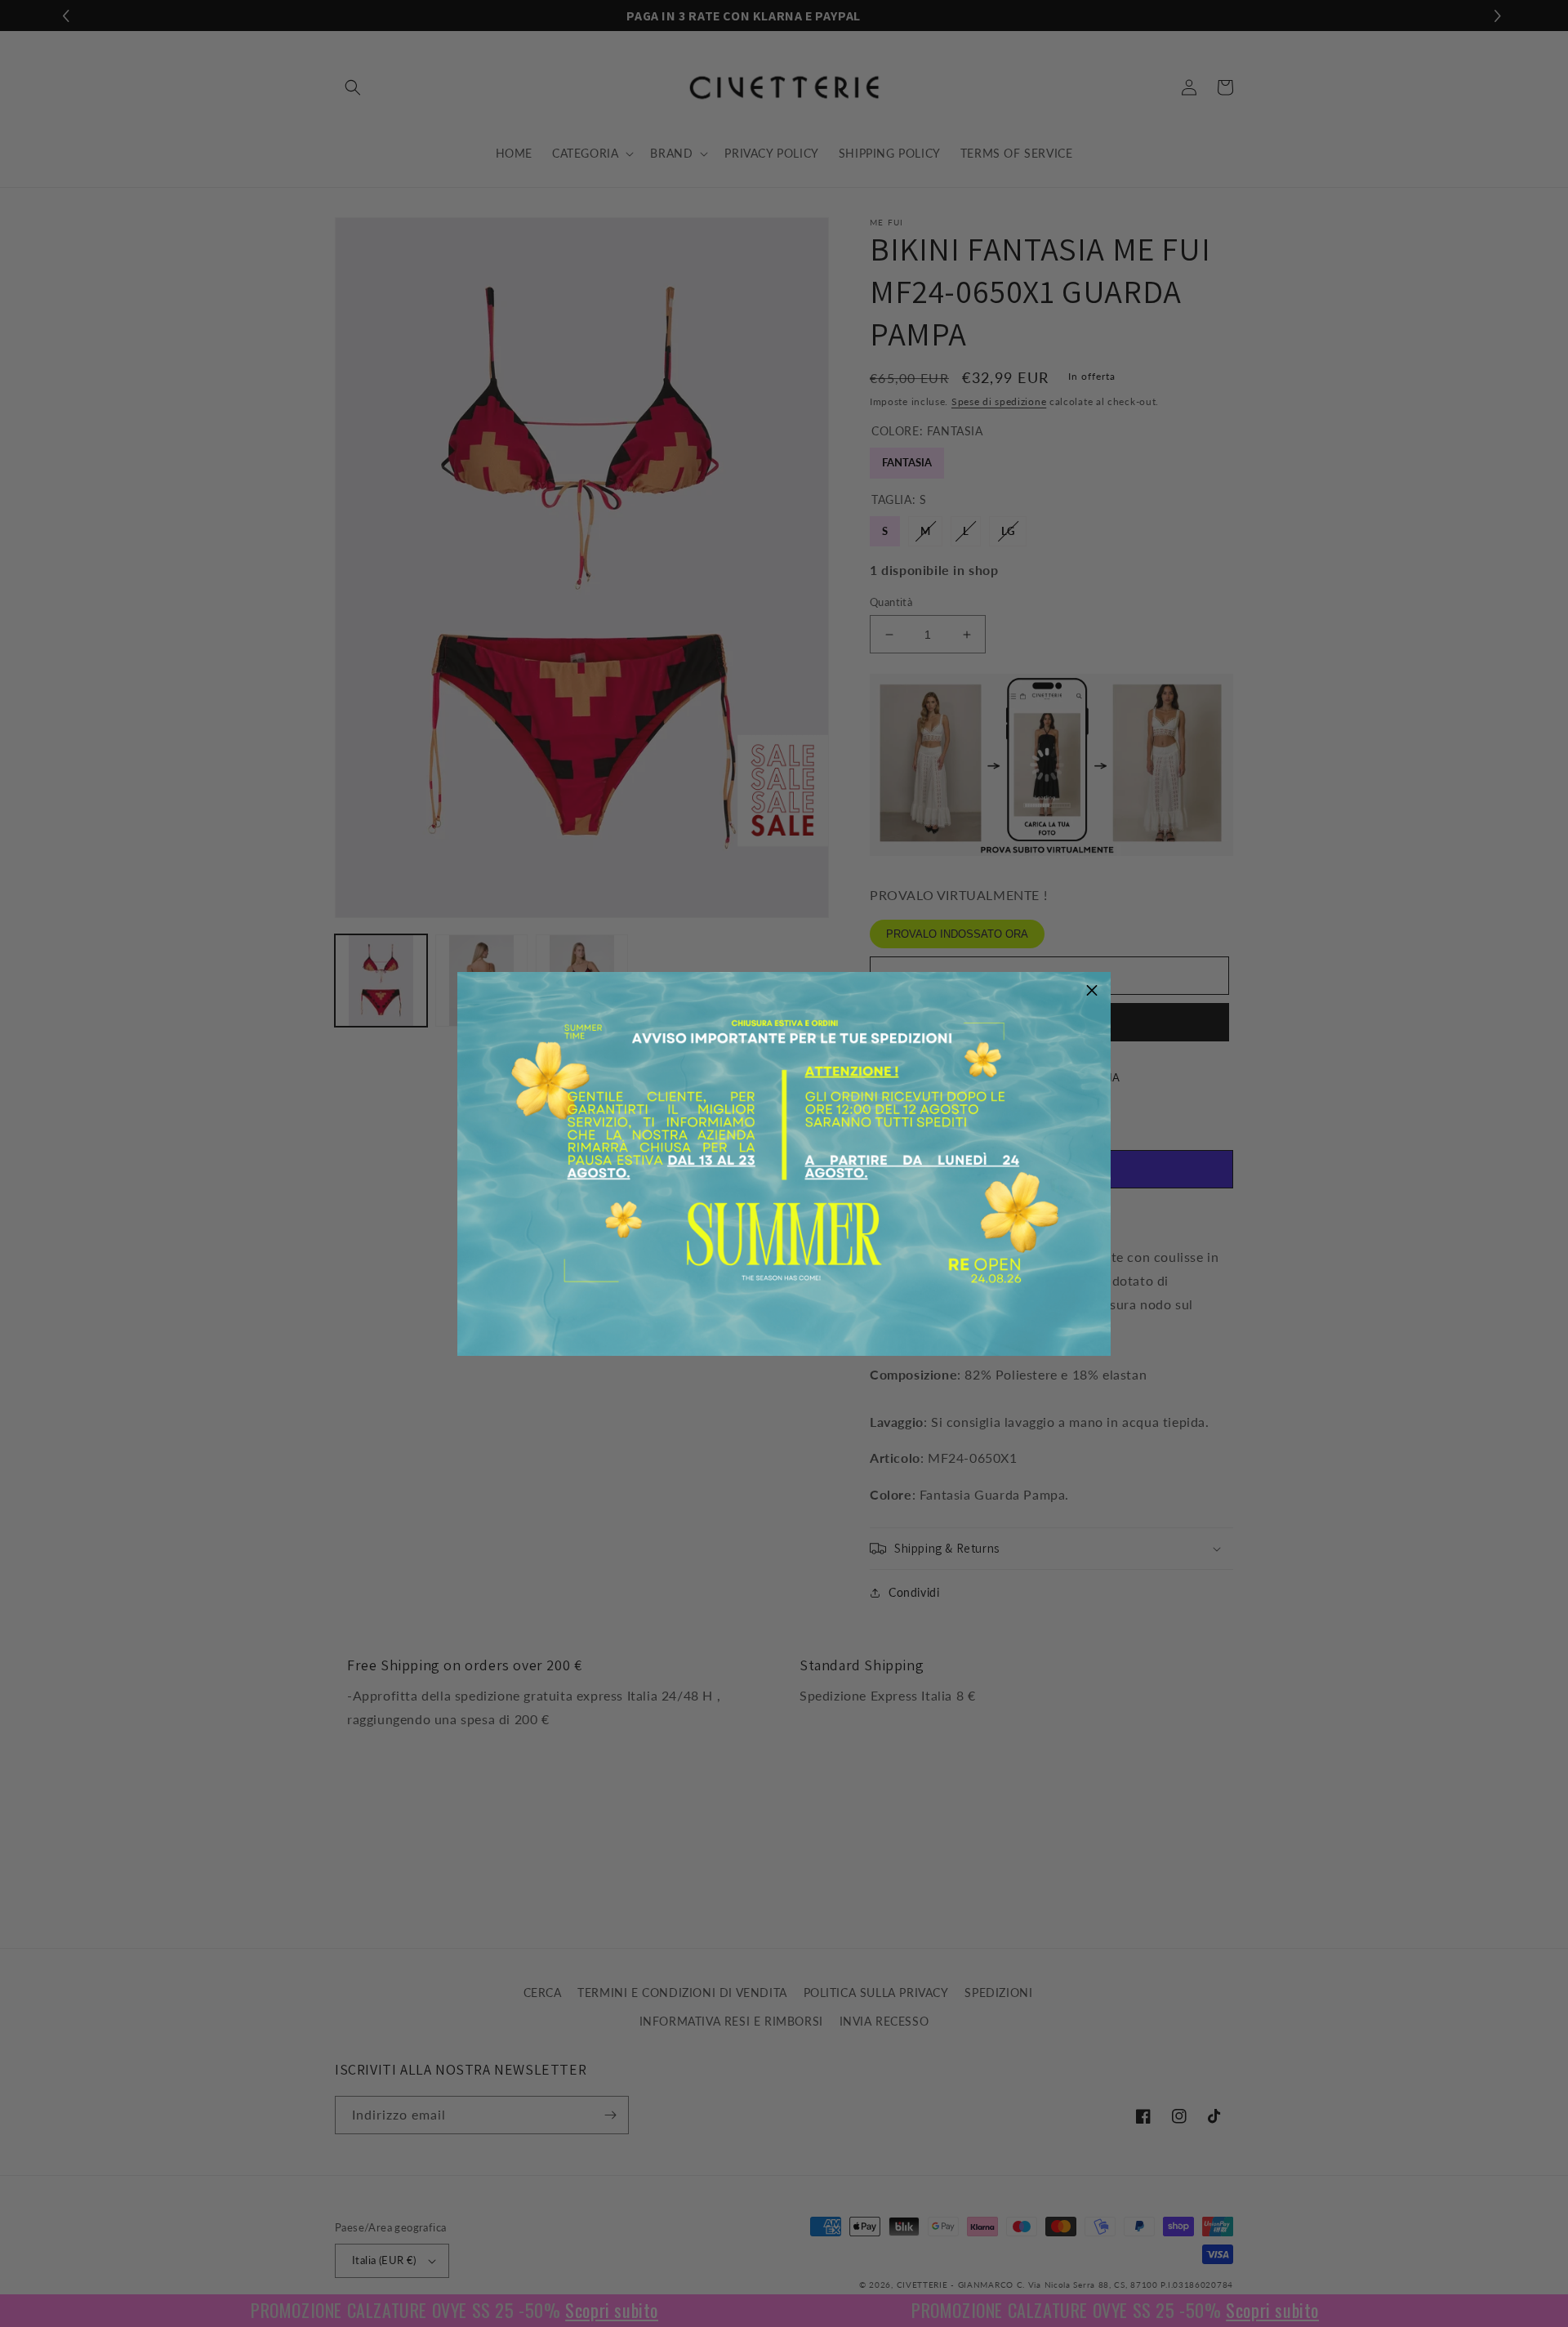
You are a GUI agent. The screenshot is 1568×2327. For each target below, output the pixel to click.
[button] (1092, 991)
